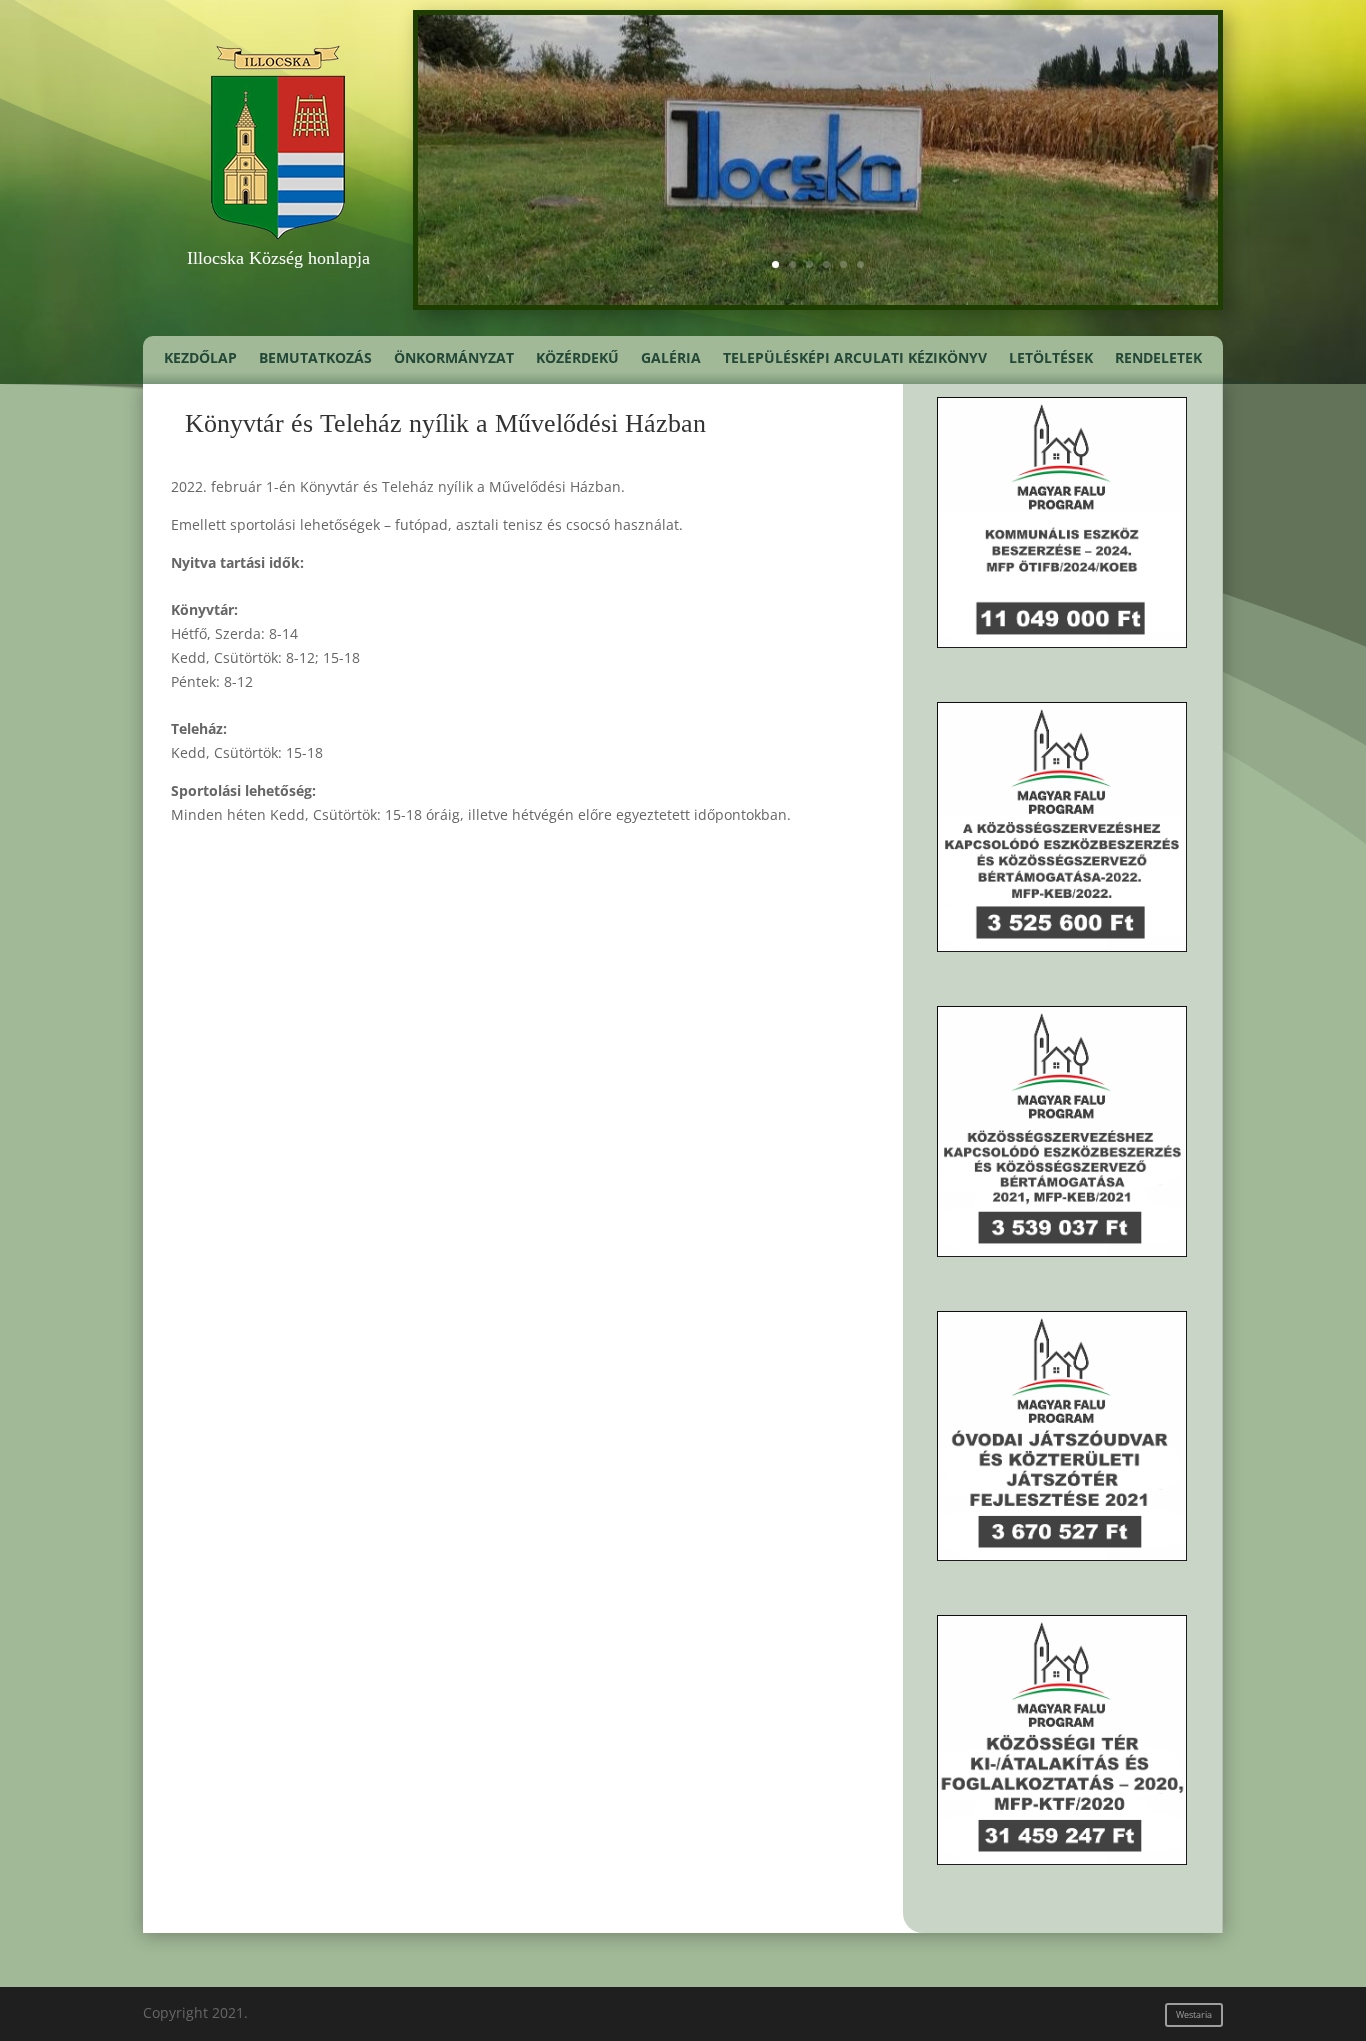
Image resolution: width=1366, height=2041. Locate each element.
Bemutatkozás (315, 359)
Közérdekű (577, 359)
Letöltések (1051, 359)
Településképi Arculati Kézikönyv (855, 359)
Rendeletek (1158, 359)
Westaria (1194, 2014)
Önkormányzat (454, 359)
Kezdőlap (200, 359)
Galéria (671, 359)
